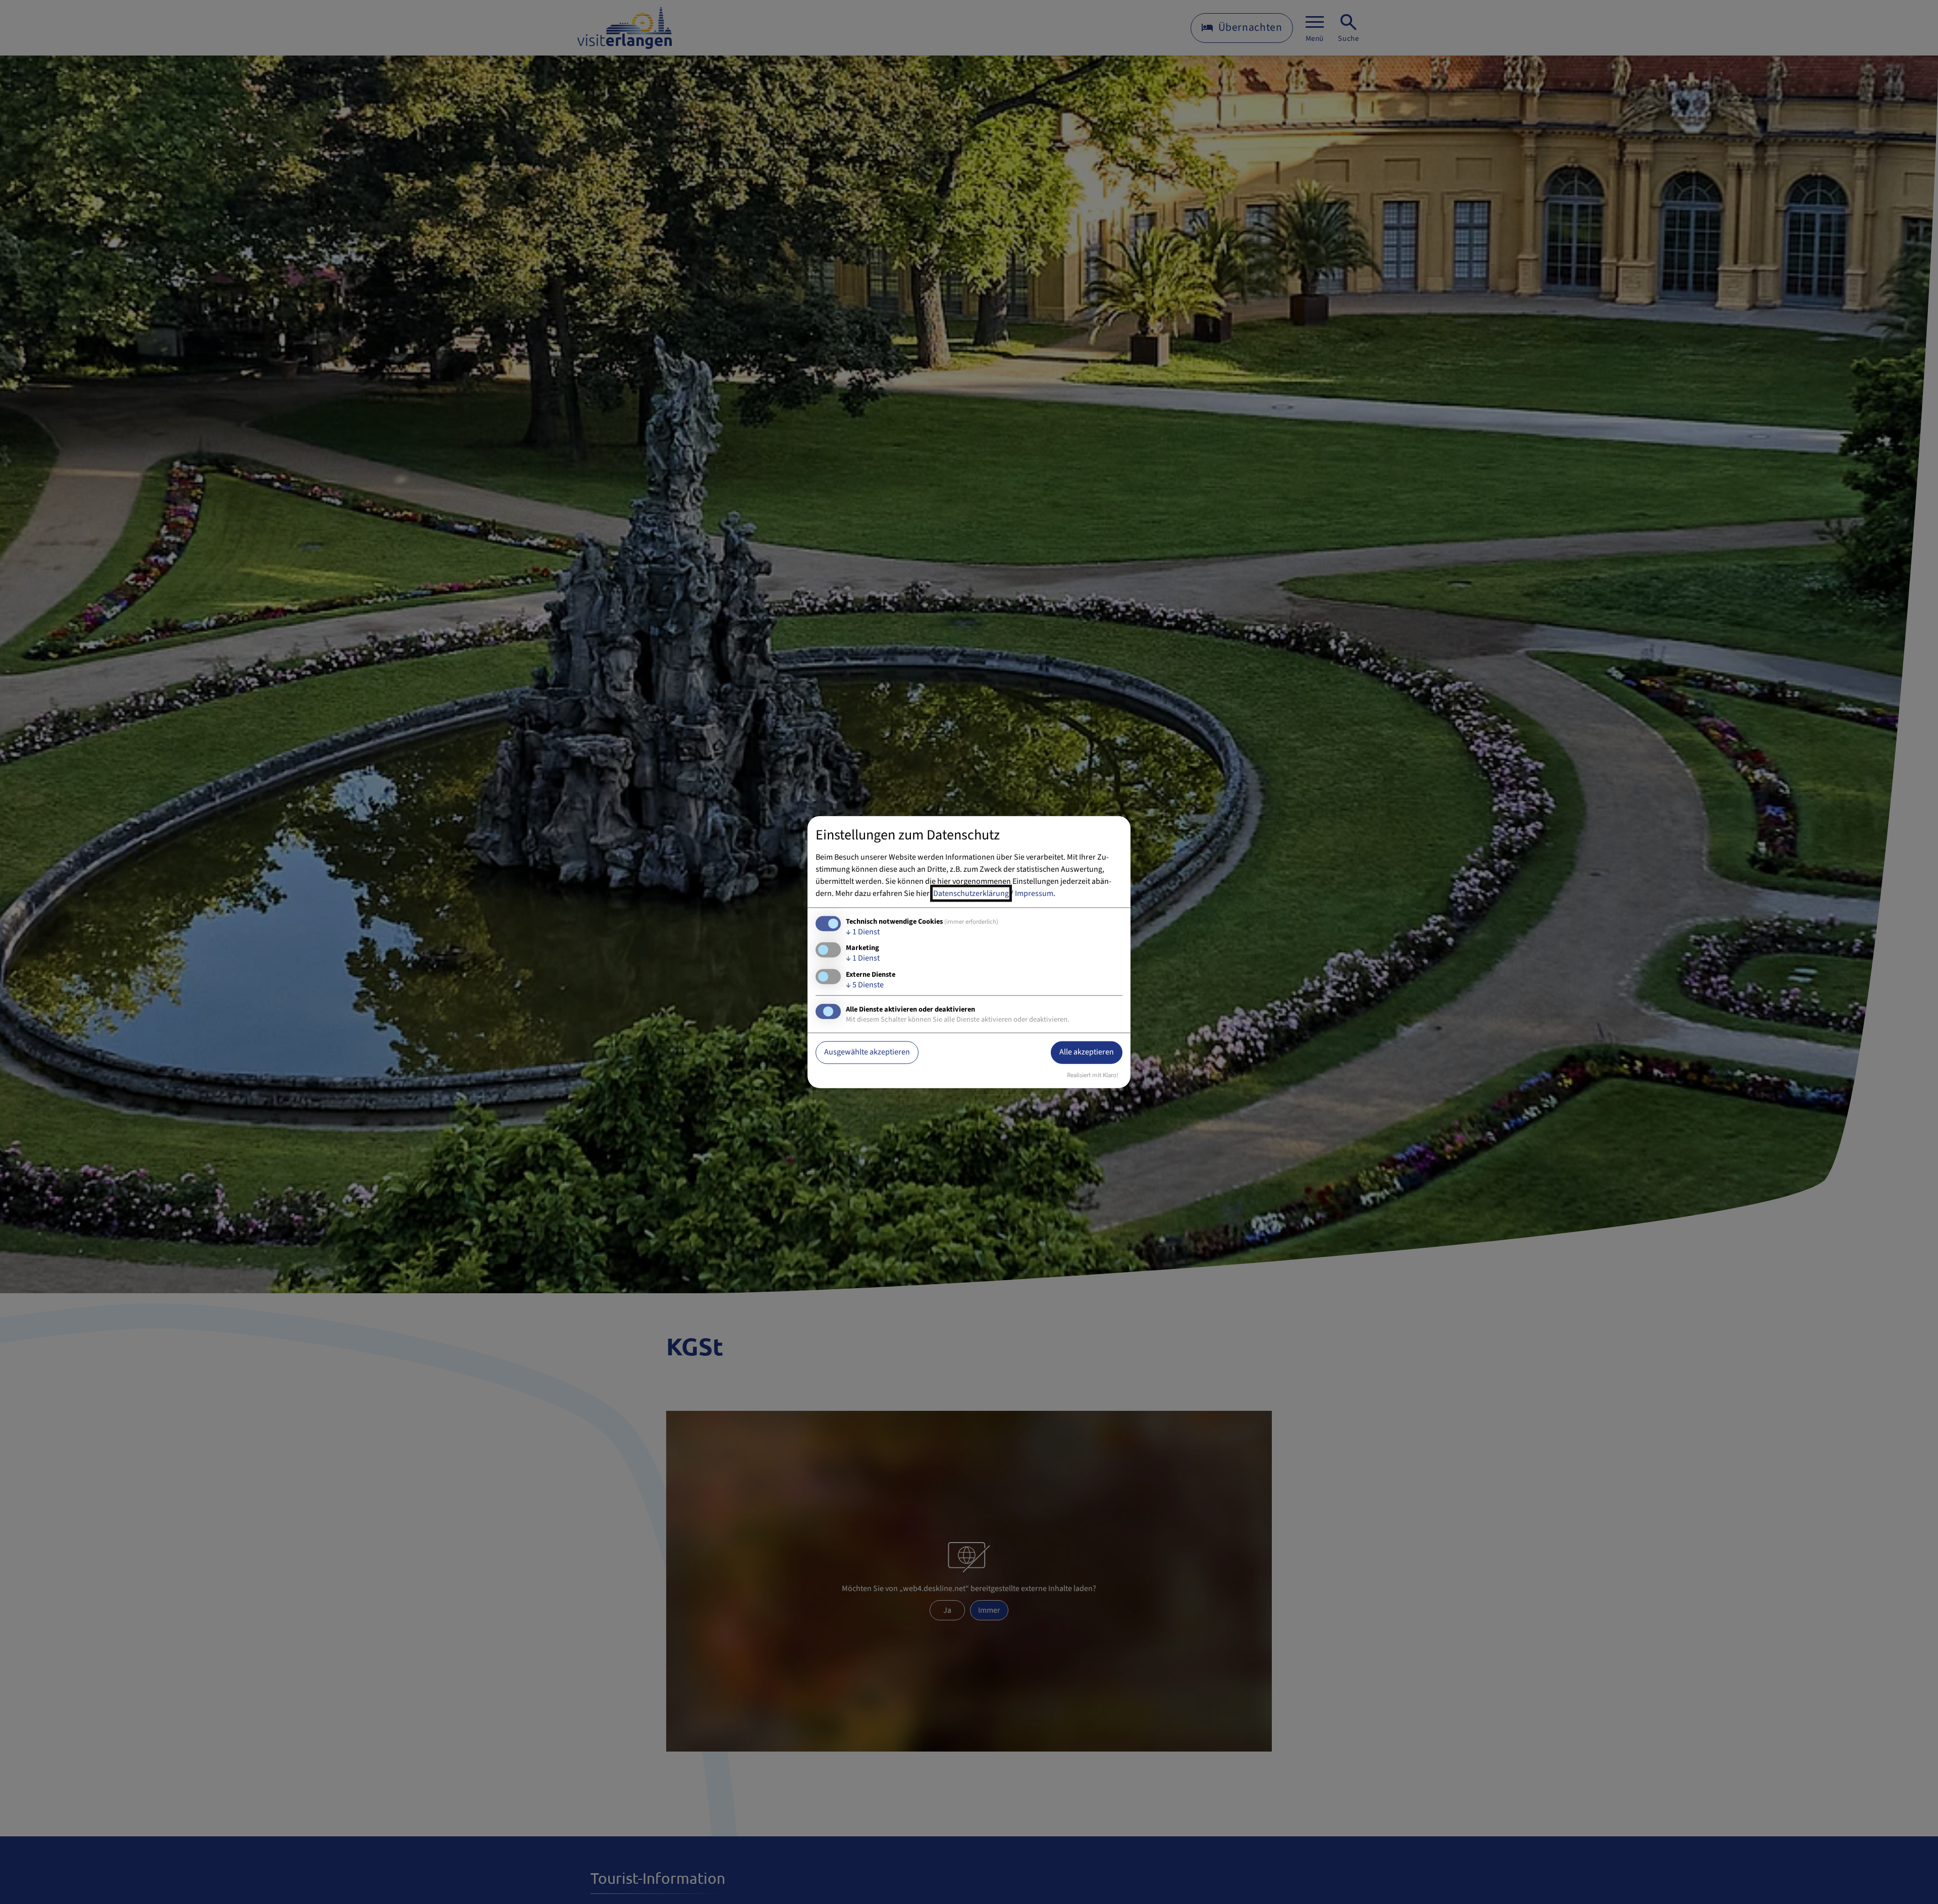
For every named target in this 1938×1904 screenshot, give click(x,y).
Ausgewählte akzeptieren (867, 1052)
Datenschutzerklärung (971, 893)
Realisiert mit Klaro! (1093, 1075)
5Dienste (865, 984)
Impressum (1034, 893)
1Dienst (863, 932)
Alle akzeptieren (1087, 1052)
